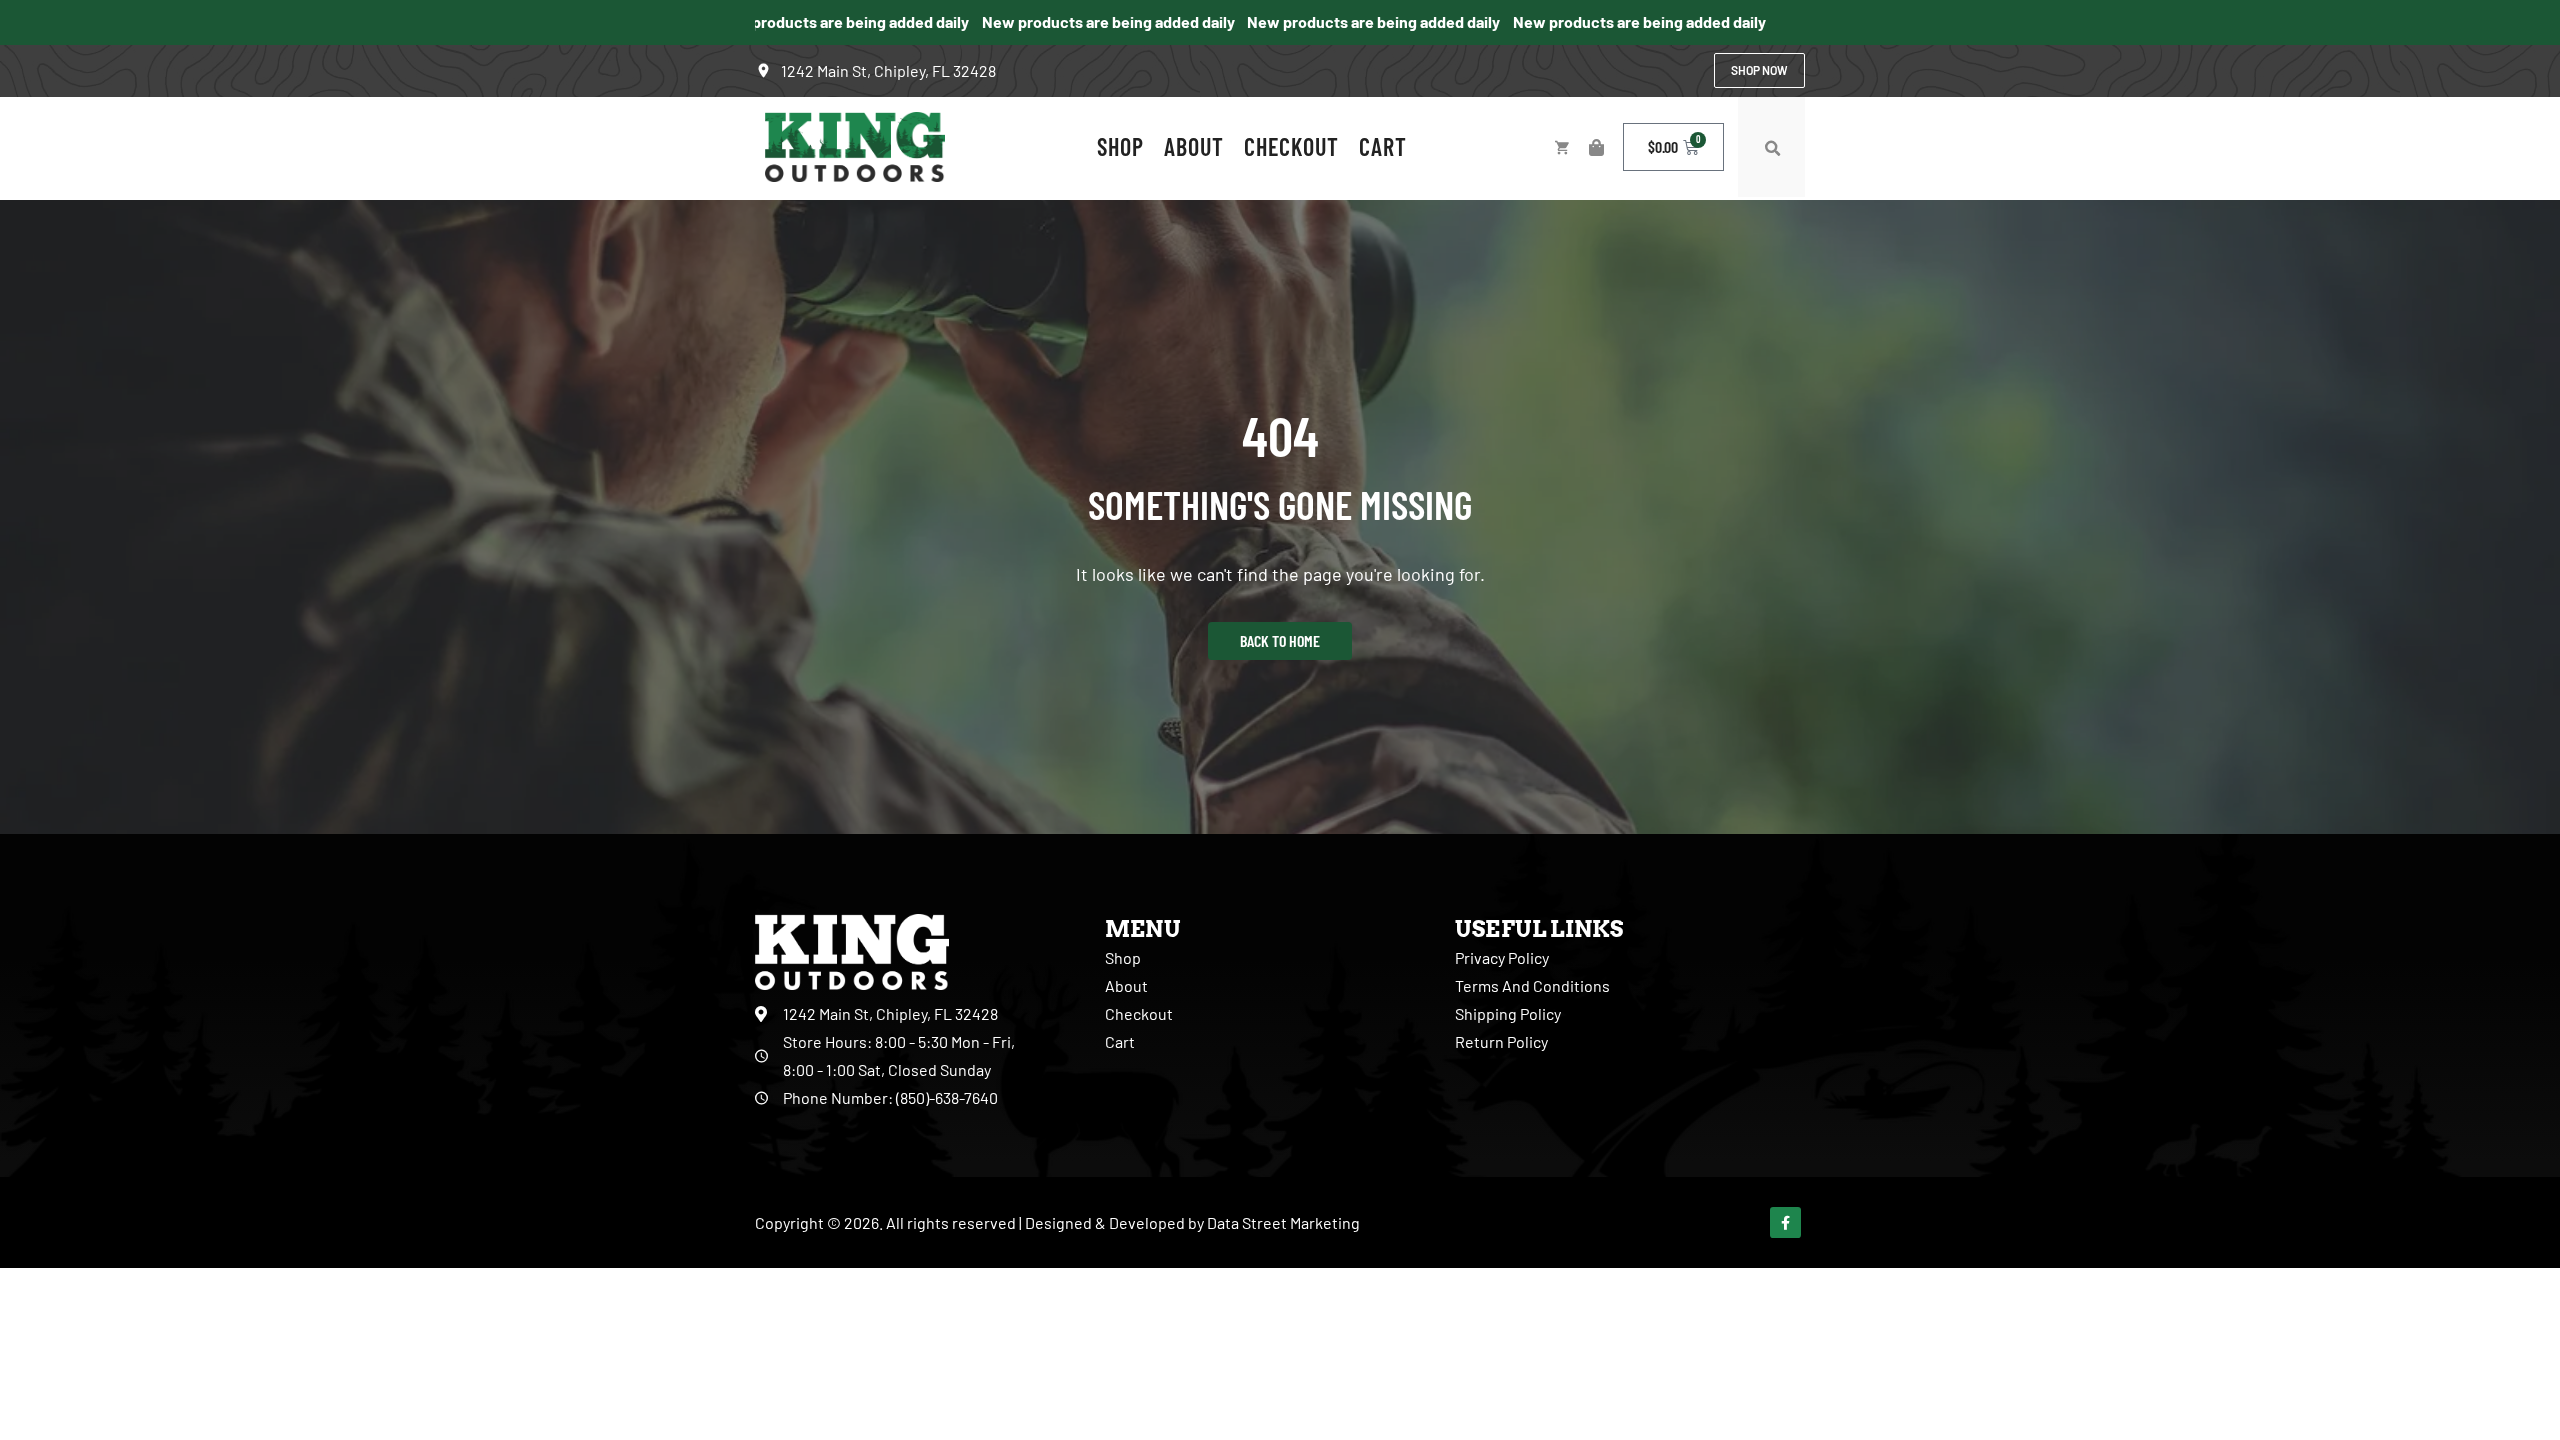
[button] (1772, 149)
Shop (1120, 146)
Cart (1383, 146)
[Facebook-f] (1785, 1222)
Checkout (1291, 146)
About (1194, 146)
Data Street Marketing (1283, 1222)
